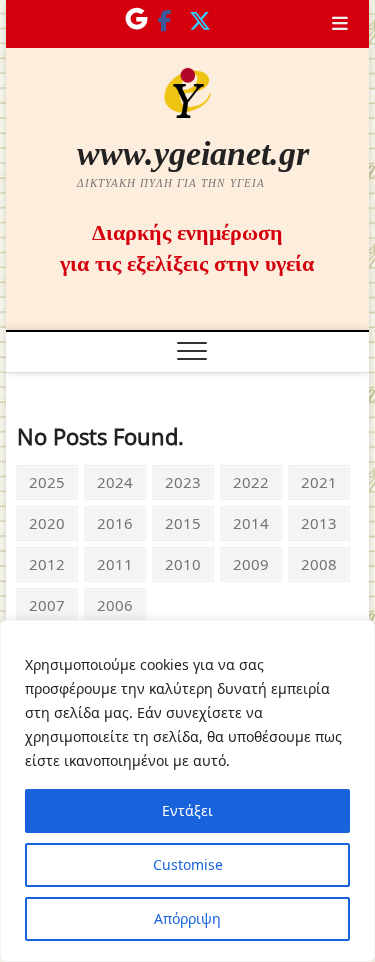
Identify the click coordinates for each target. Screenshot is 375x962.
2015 (182, 522)
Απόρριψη (187, 918)
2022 (250, 481)
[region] (187, 791)
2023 (182, 481)
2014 (250, 522)
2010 (182, 563)
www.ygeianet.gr (193, 153)
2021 (318, 481)
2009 (250, 563)
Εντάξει (187, 810)
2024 (114, 481)
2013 (318, 522)
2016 (114, 522)
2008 (318, 563)
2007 (46, 604)
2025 (46, 481)
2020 (46, 522)
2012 (46, 563)
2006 (114, 604)
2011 (114, 563)
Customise (188, 864)
